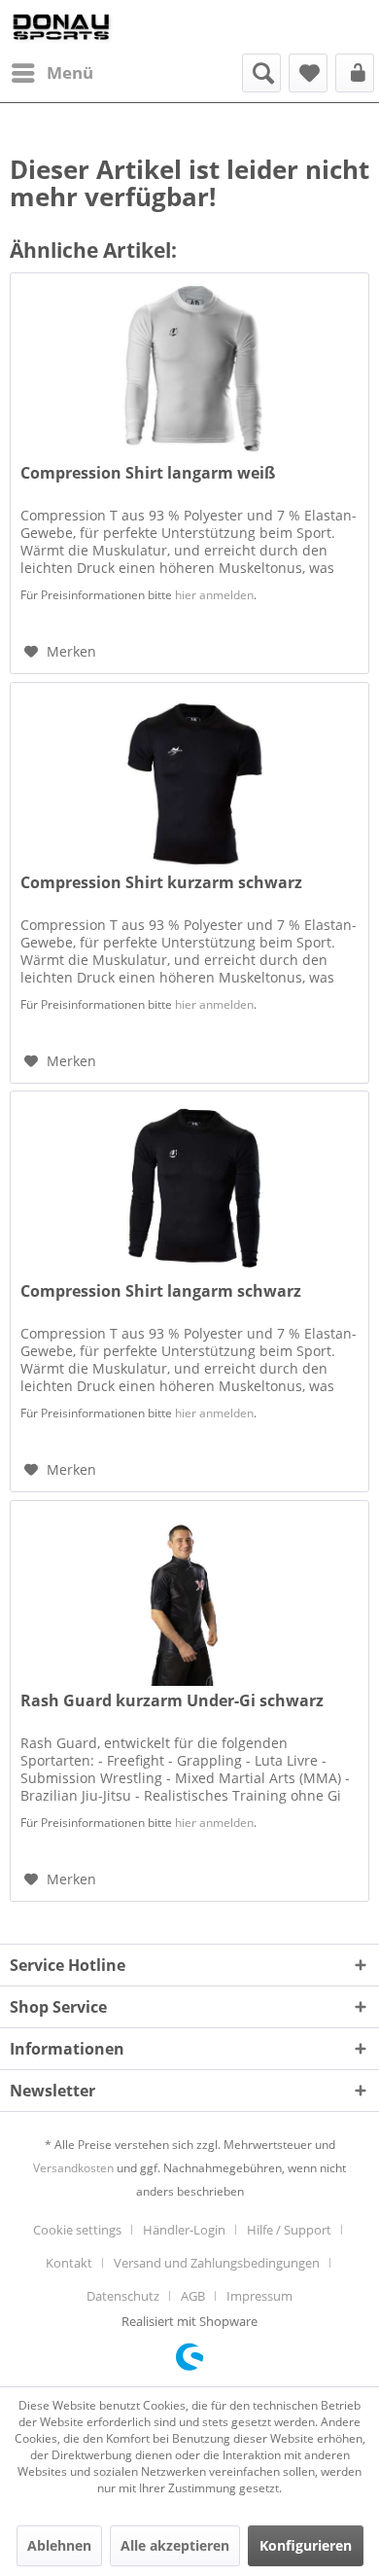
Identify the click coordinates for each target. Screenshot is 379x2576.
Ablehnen (59, 2545)
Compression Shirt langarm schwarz (161, 1291)
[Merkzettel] (308, 73)
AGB (193, 2296)
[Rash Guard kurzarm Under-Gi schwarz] (189, 1598)
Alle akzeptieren (175, 2545)
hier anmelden (214, 595)
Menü (70, 72)
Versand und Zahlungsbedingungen (217, 2263)
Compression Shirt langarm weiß (148, 473)
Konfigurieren (306, 2545)
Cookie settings (77, 2230)
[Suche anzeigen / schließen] (261, 73)
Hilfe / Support (289, 2230)
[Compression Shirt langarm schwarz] (189, 1189)
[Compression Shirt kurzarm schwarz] (189, 780)
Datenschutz (123, 2296)
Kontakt (69, 2263)
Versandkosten (73, 2168)
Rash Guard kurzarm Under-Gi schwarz (172, 1701)
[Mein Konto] (355, 73)
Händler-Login (184, 2230)
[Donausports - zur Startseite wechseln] (61, 27)
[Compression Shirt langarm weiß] (189, 371)
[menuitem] (52, 73)
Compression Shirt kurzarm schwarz (161, 883)
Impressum (259, 2296)
